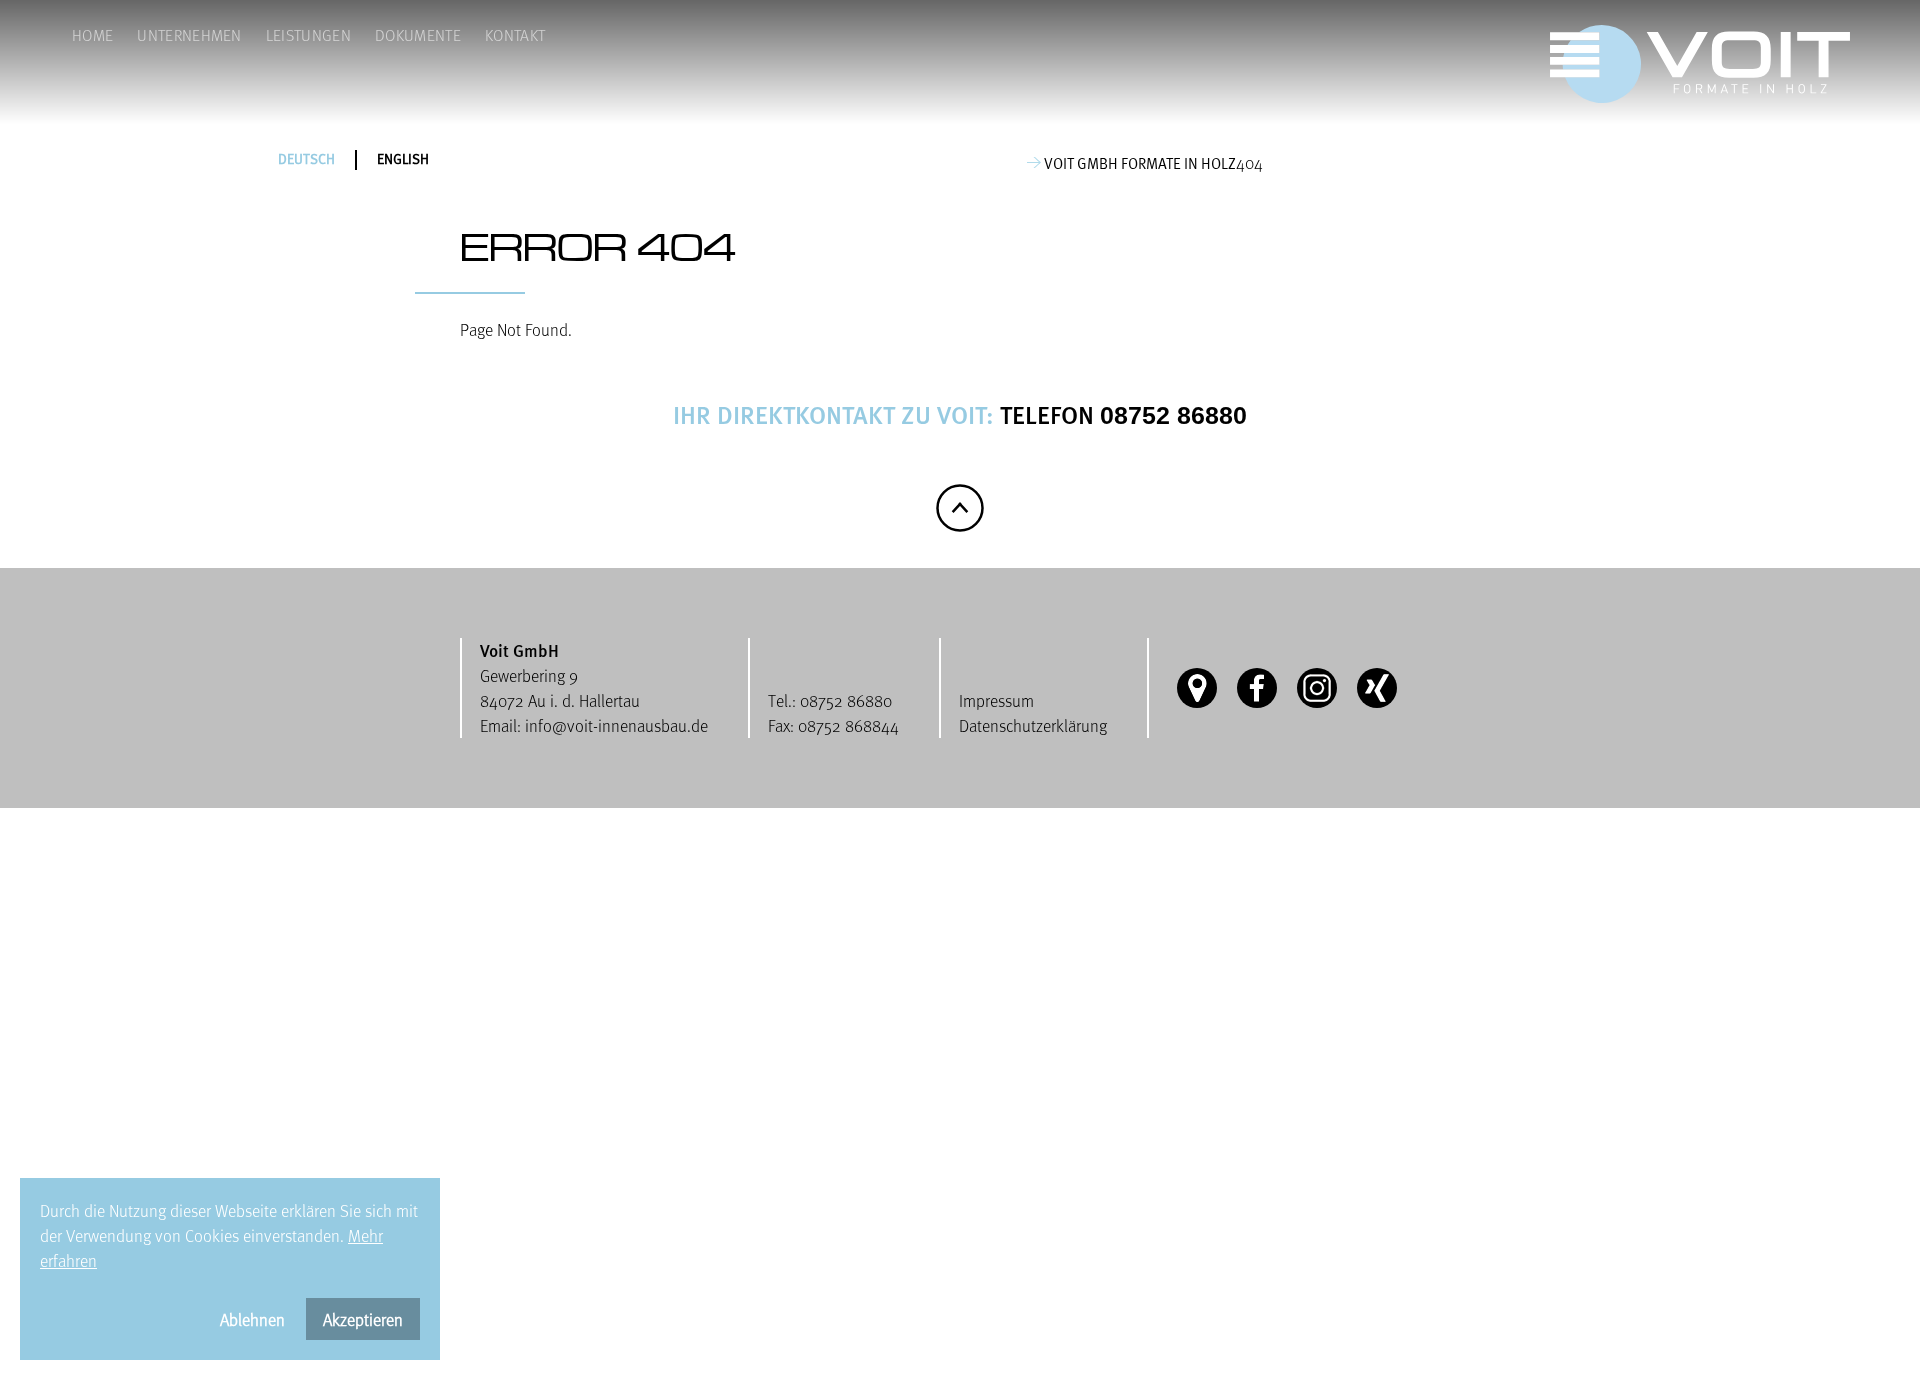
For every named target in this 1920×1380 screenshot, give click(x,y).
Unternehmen (189, 34)
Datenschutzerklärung (1033, 725)
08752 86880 (1173, 415)
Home (92, 34)
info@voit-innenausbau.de (616, 725)
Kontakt (515, 34)
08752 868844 (848, 725)
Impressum (996, 700)
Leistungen (308, 34)
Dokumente (418, 34)
